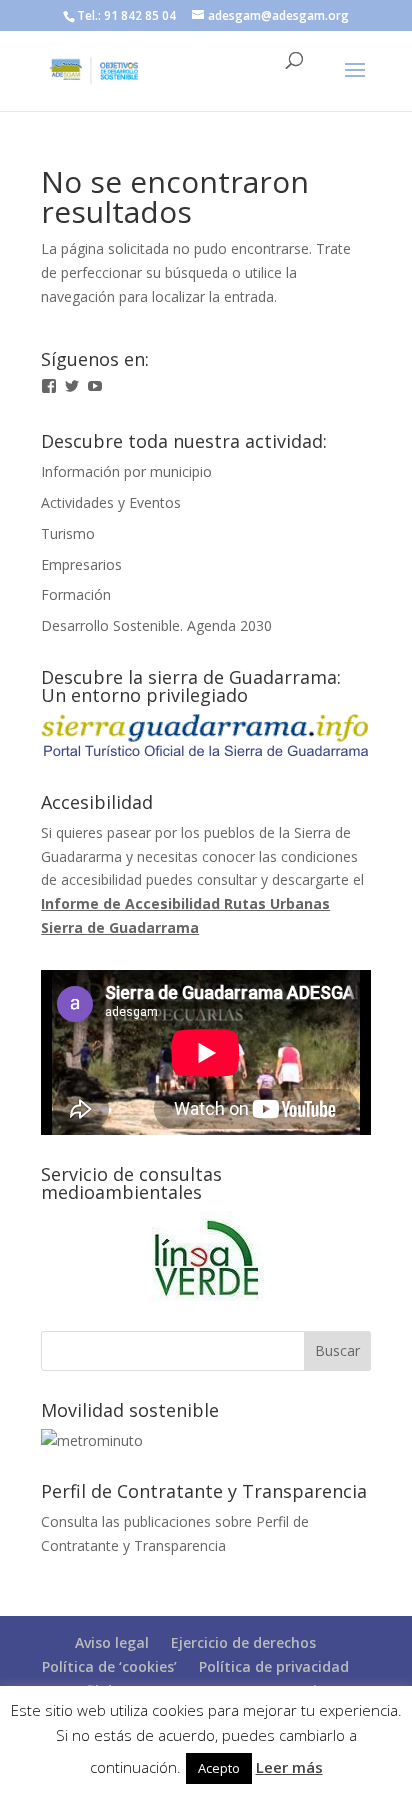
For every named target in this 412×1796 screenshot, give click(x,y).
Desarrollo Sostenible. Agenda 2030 (156, 625)
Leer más (289, 1767)
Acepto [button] (219, 1768)
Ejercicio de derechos (243, 1642)
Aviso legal (112, 1642)
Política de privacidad (274, 1666)
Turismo (68, 533)
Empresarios (81, 564)
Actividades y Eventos (111, 502)
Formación (76, 594)
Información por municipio (126, 471)
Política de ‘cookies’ (109, 1666)
